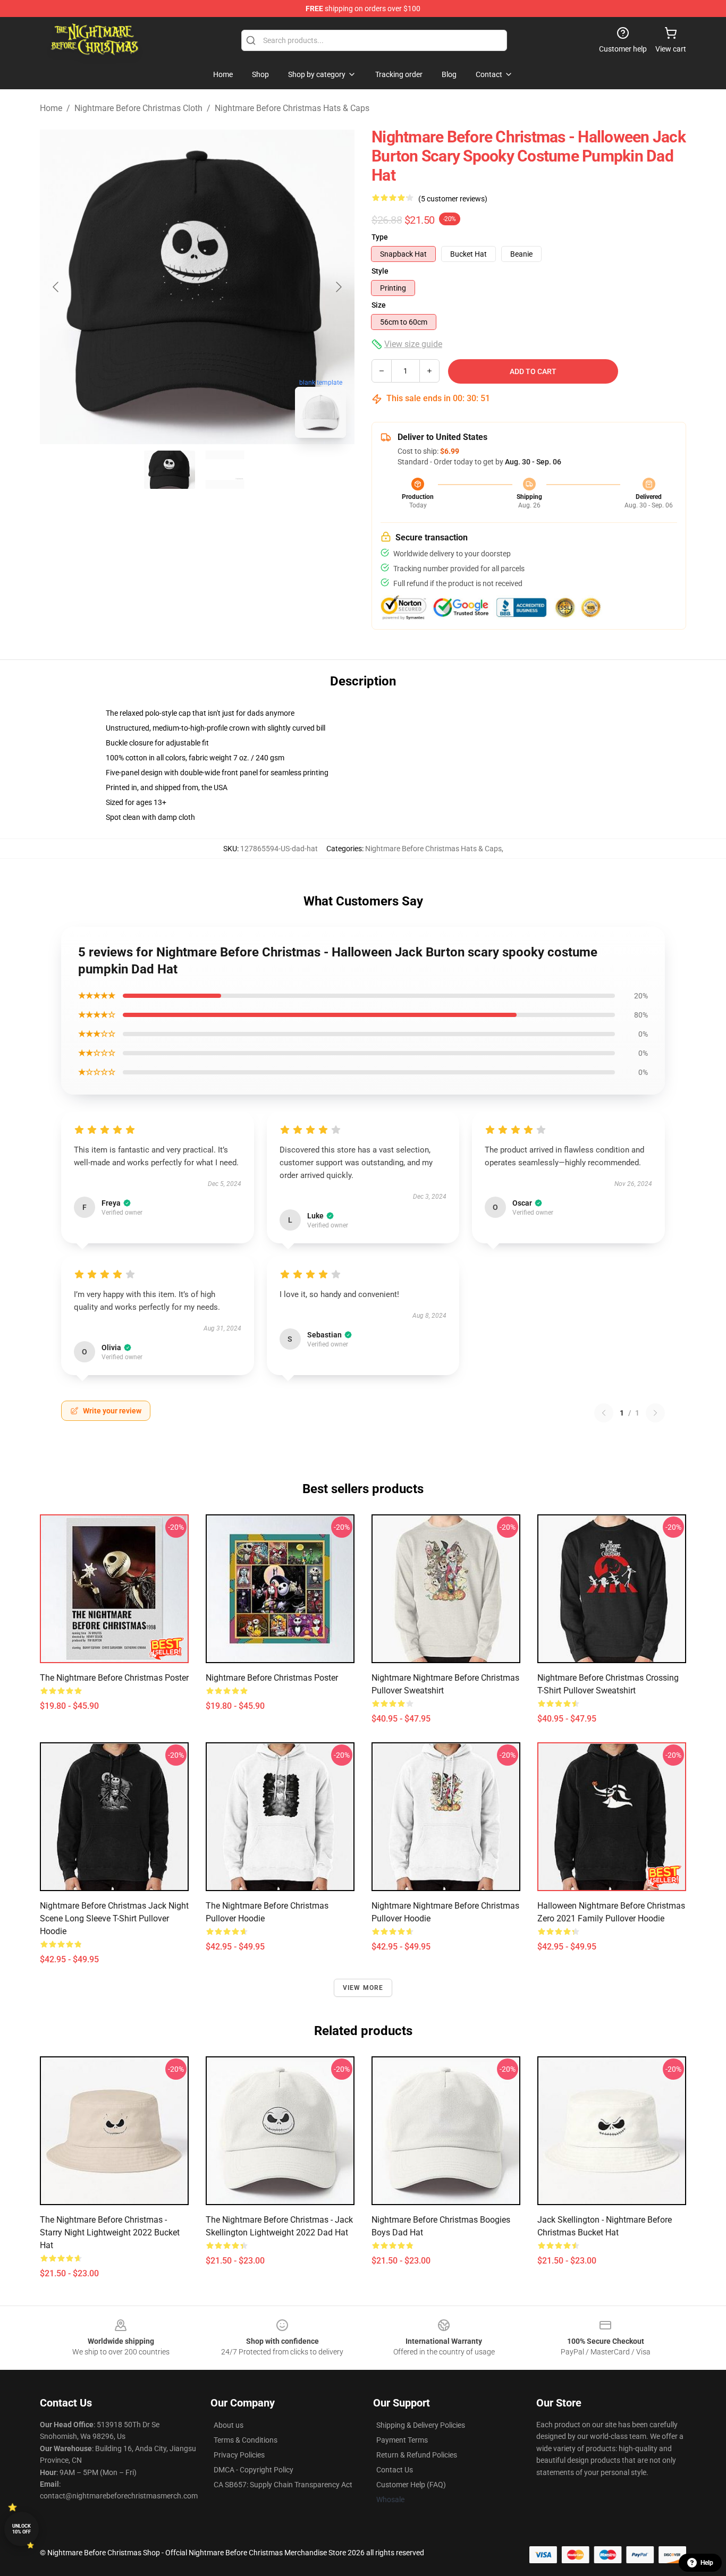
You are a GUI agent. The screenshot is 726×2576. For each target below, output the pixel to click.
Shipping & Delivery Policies (421, 2425)
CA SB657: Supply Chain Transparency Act (283, 2485)
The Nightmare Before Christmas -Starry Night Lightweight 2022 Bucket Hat (110, 2232)
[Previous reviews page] (604, 1413)
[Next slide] (338, 287)
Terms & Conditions (246, 2440)
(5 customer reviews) (453, 199)
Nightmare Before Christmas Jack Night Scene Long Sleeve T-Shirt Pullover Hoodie (114, 1918)
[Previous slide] (56, 287)
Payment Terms (402, 2440)
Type (380, 237)
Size (379, 305)
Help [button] (707, 2563)
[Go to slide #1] (170, 470)
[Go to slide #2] (225, 470)
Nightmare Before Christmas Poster (272, 1678)
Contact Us (395, 2470)
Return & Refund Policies (417, 2455)
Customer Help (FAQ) (411, 2485)
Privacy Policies (239, 2455)
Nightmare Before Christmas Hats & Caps (292, 108)
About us (229, 2425)
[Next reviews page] (655, 1413)
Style (380, 271)
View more (363, 1988)
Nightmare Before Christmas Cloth (138, 108)
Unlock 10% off (22, 2529)
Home (51, 108)
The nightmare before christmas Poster (114, 1678)
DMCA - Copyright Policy (254, 2470)
